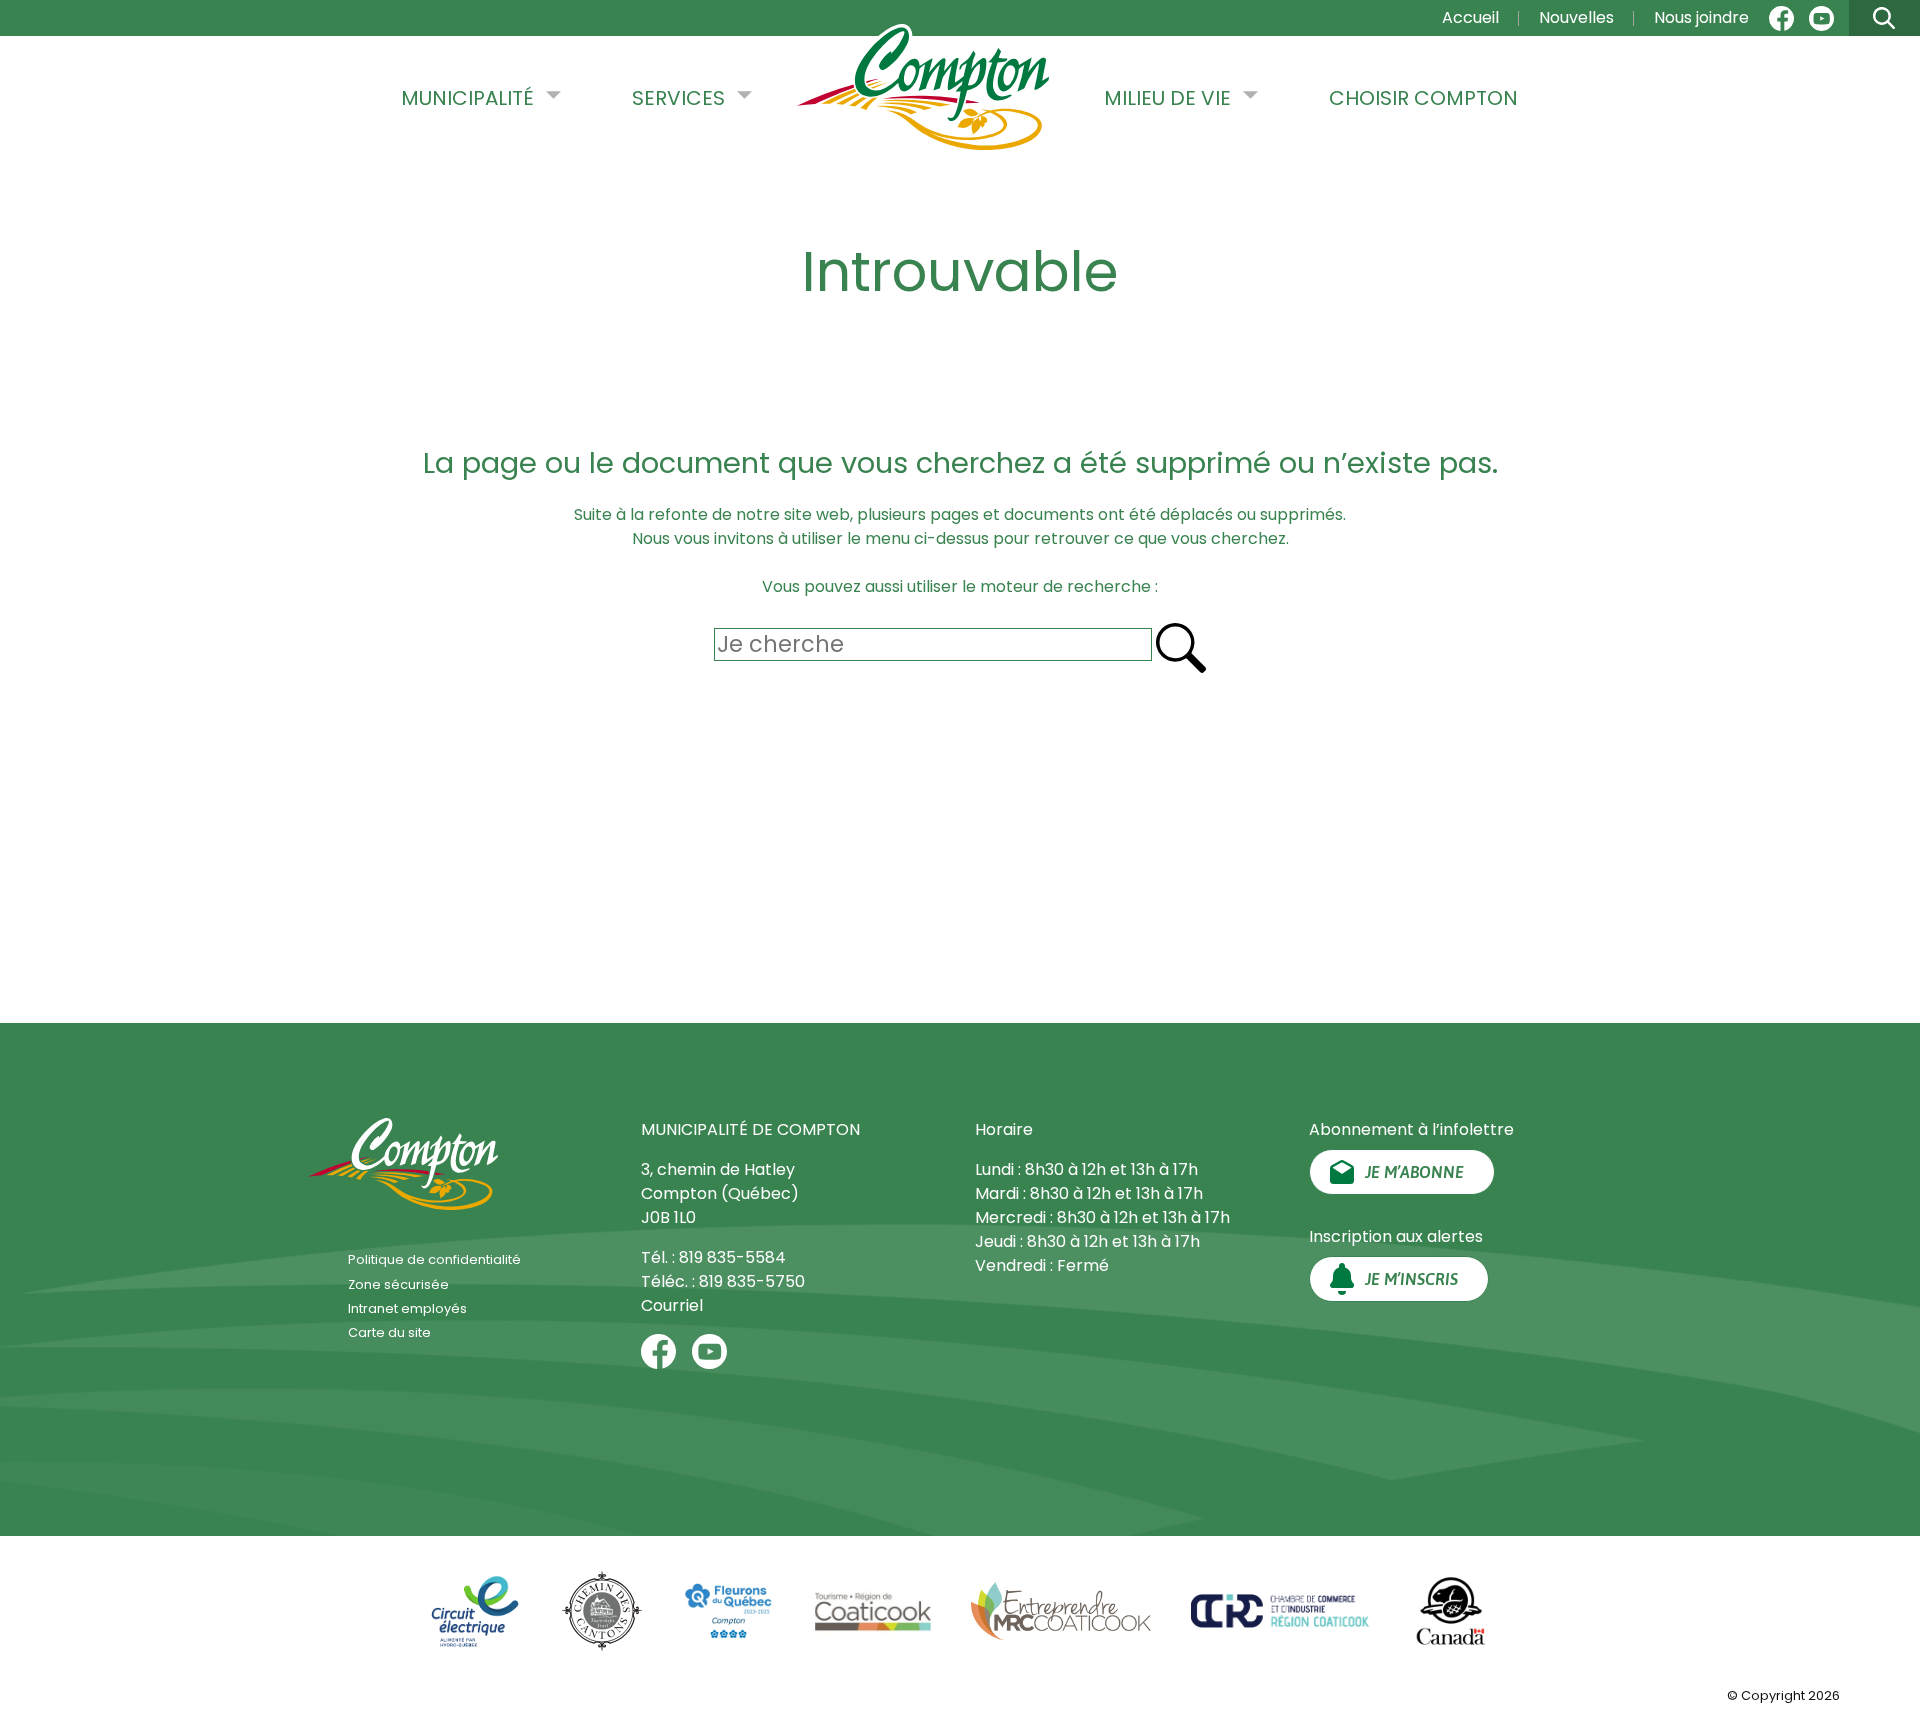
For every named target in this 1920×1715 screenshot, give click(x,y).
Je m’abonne (1414, 1172)
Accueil (1470, 17)
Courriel (672, 1305)
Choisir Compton (1423, 98)
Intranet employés (407, 1308)
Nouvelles (1576, 17)
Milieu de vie (1167, 98)
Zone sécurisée (398, 1284)
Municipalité (467, 98)
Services (678, 98)
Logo (923, 89)
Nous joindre (1701, 17)
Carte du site (389, 1332)
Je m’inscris (1411, 1279)
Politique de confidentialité (434, 1259)
